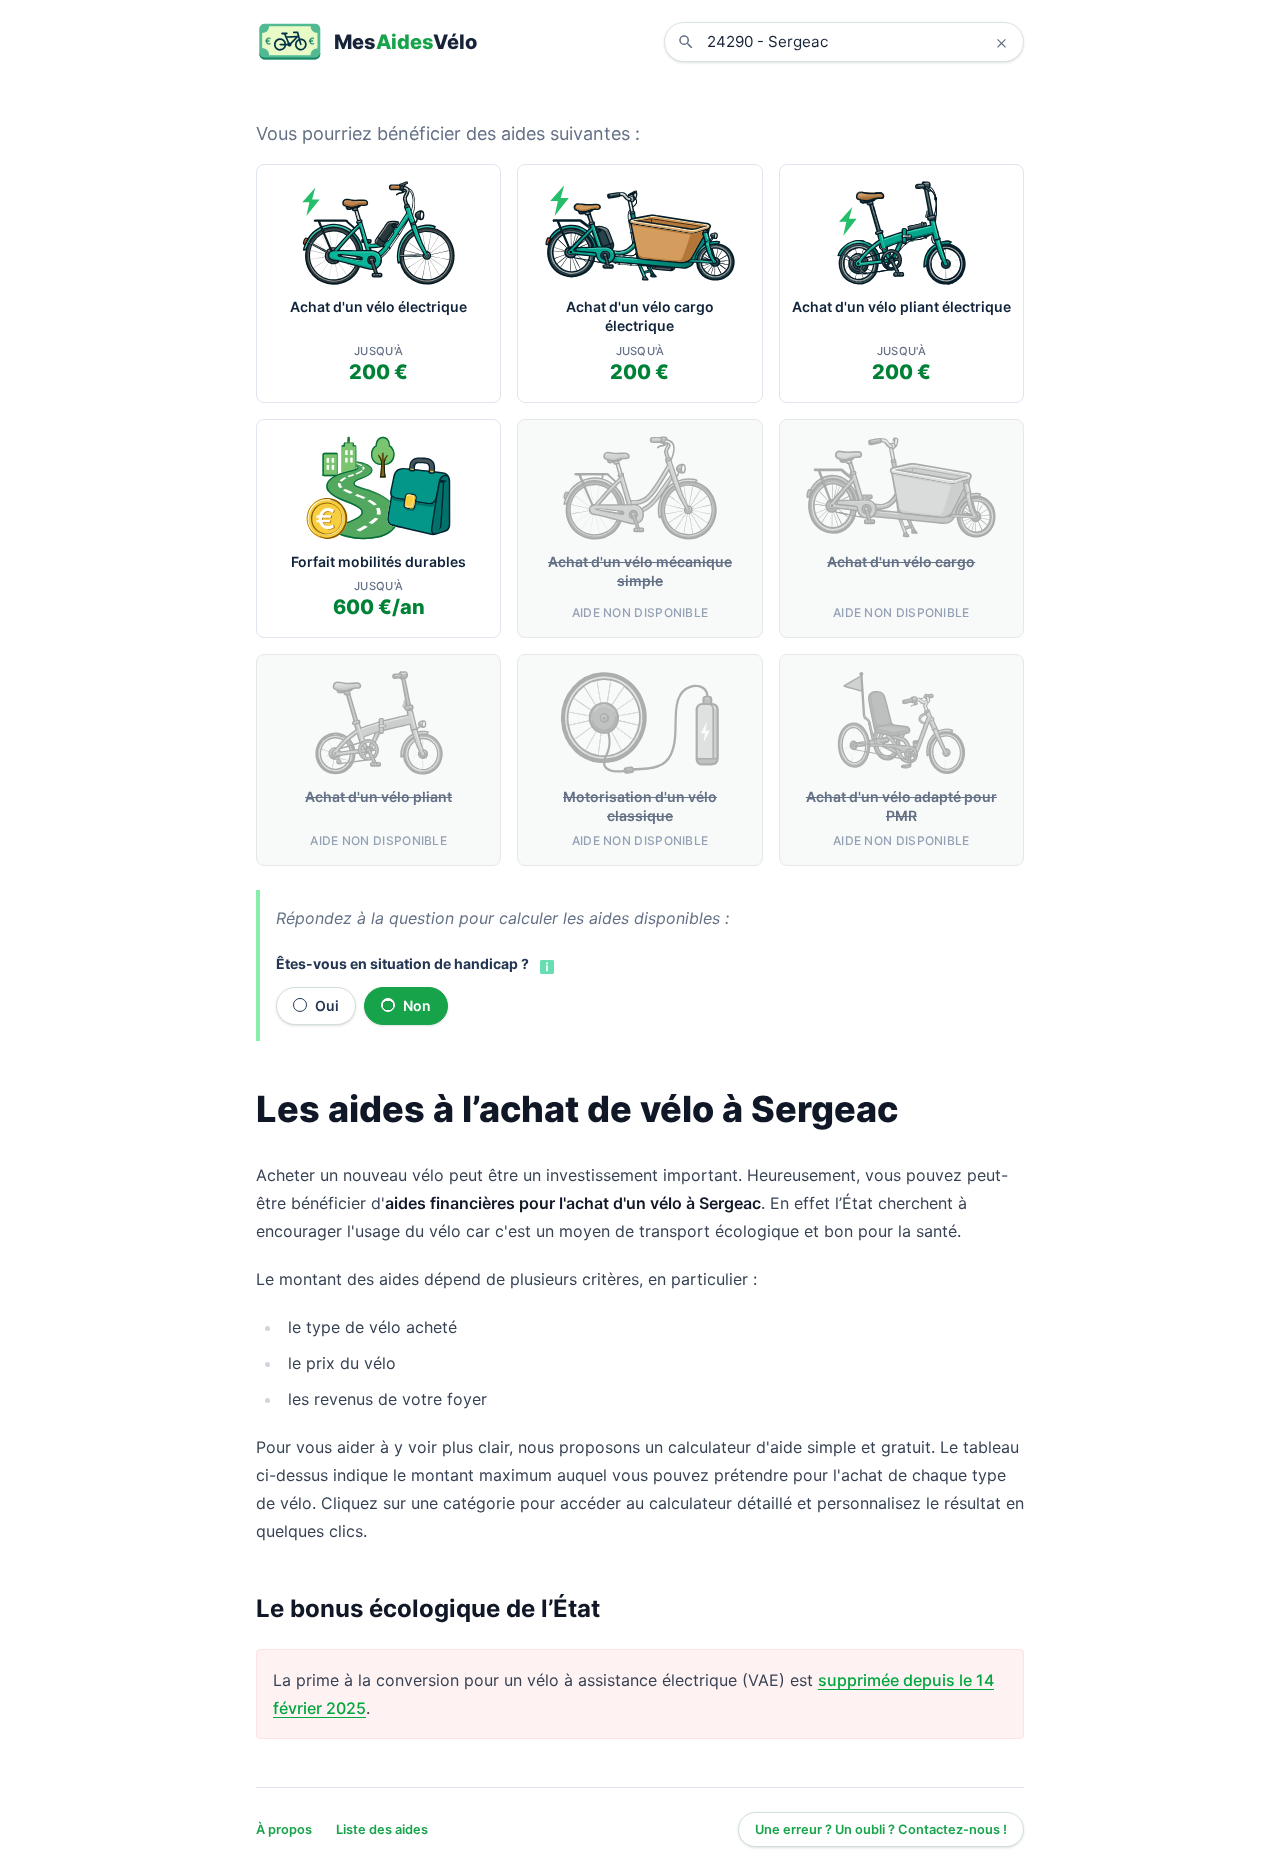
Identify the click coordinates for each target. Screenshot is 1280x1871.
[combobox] (859, 42)
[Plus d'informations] (545, 965)
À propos (284, 1829)
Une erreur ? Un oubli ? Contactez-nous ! (881, 1829)
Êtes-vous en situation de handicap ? (402, 963)
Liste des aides (382, 1829)
